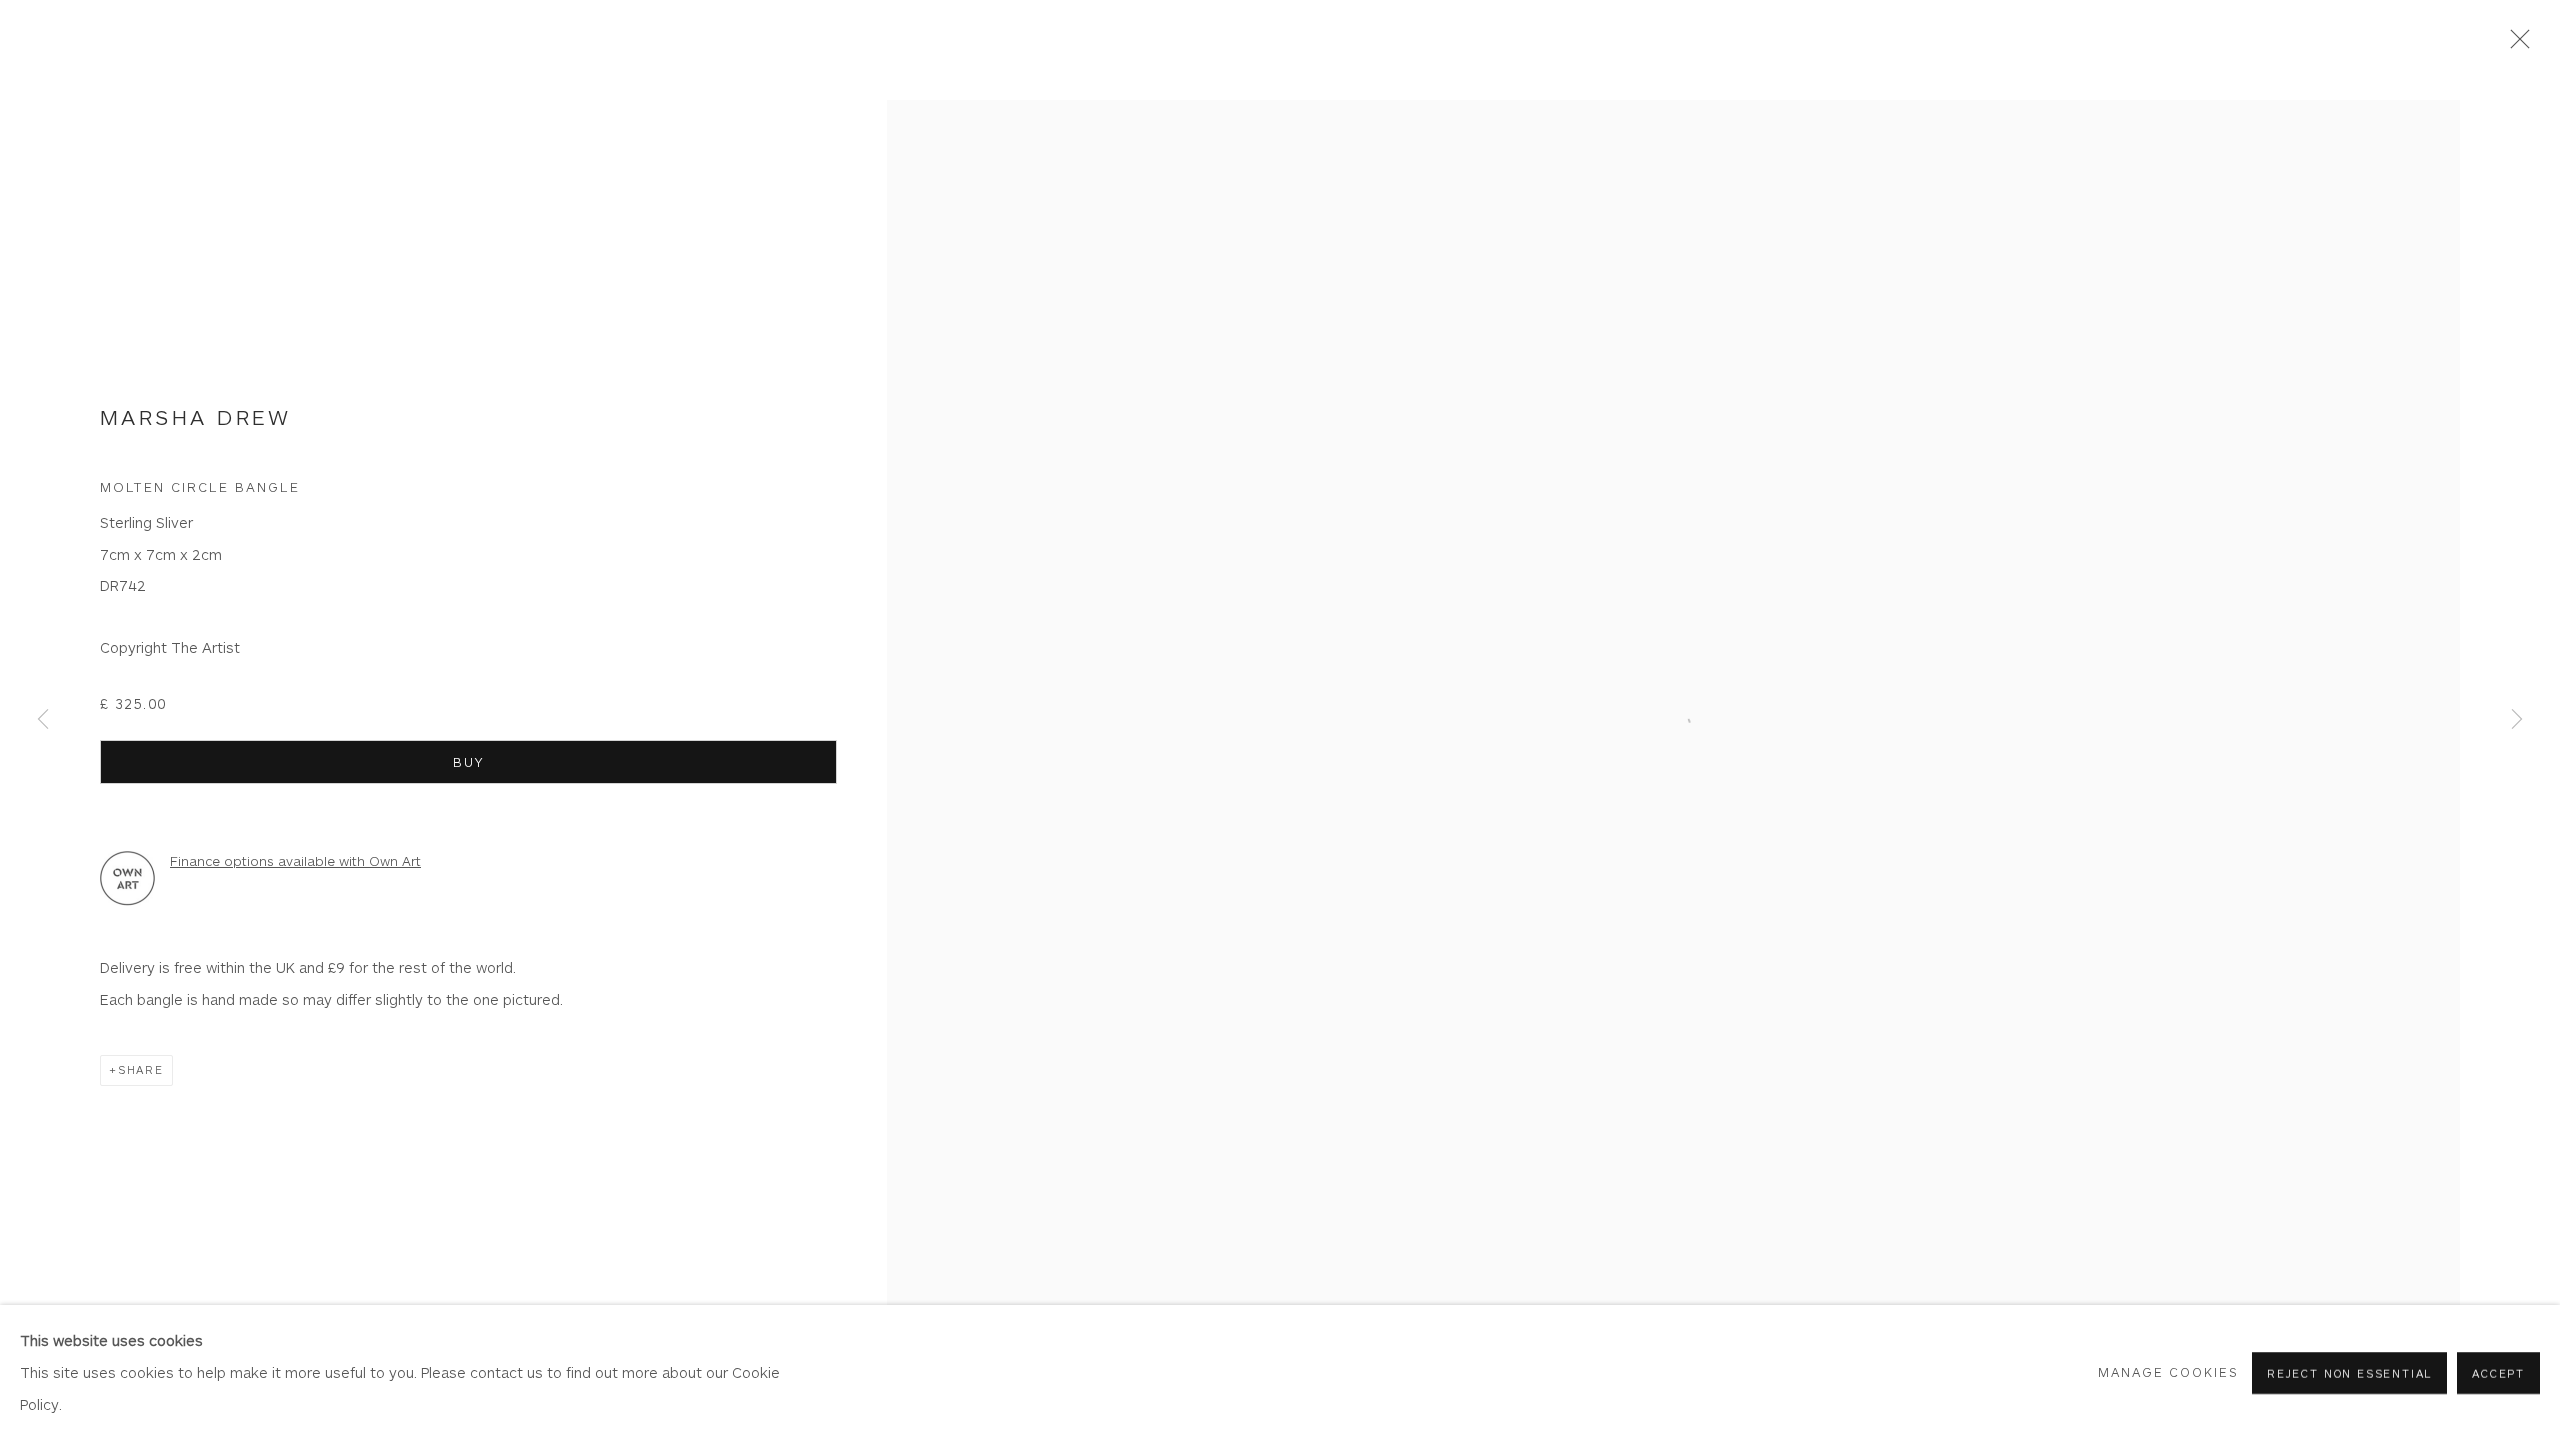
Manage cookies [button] (2169, 1371)
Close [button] (2515, 45)
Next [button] (2517, 720)
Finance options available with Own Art (295, 861)
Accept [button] (2498, 1372)
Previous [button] (43, 720)
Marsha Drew (196, 416)
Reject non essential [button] (2349, 1372)
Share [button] (141, 1069)
